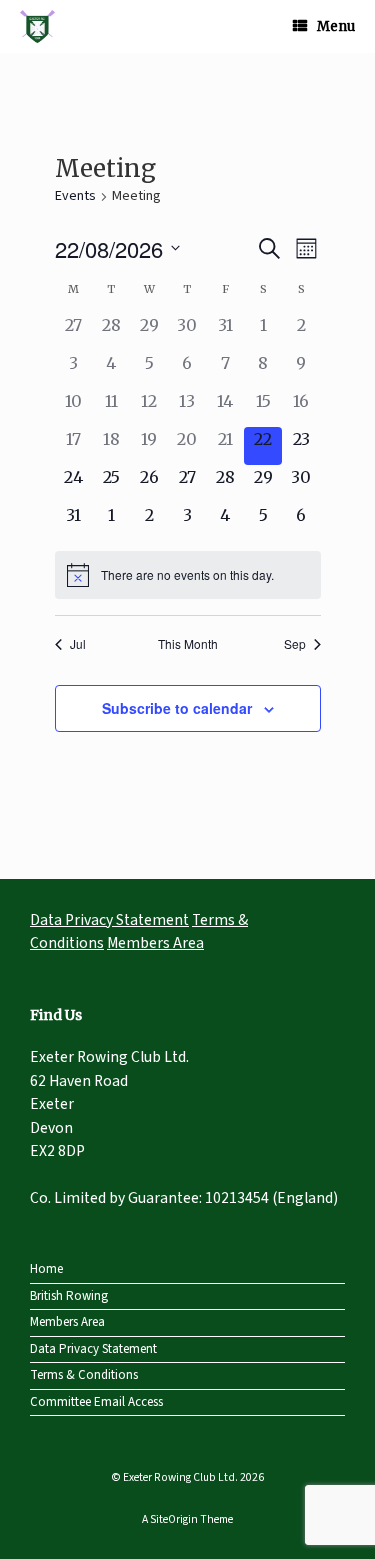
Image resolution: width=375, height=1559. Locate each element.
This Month (188, 644)
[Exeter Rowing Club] (37, 26)
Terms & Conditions (84, 1375)
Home (46, 1269)
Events (75, 196)
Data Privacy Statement (109, 920)
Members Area (155, 943)
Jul (78, 644)
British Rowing (69, 1296)
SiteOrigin (174, 1519)
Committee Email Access (96, 1402)
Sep (295, 644)
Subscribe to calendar (177, 708)
